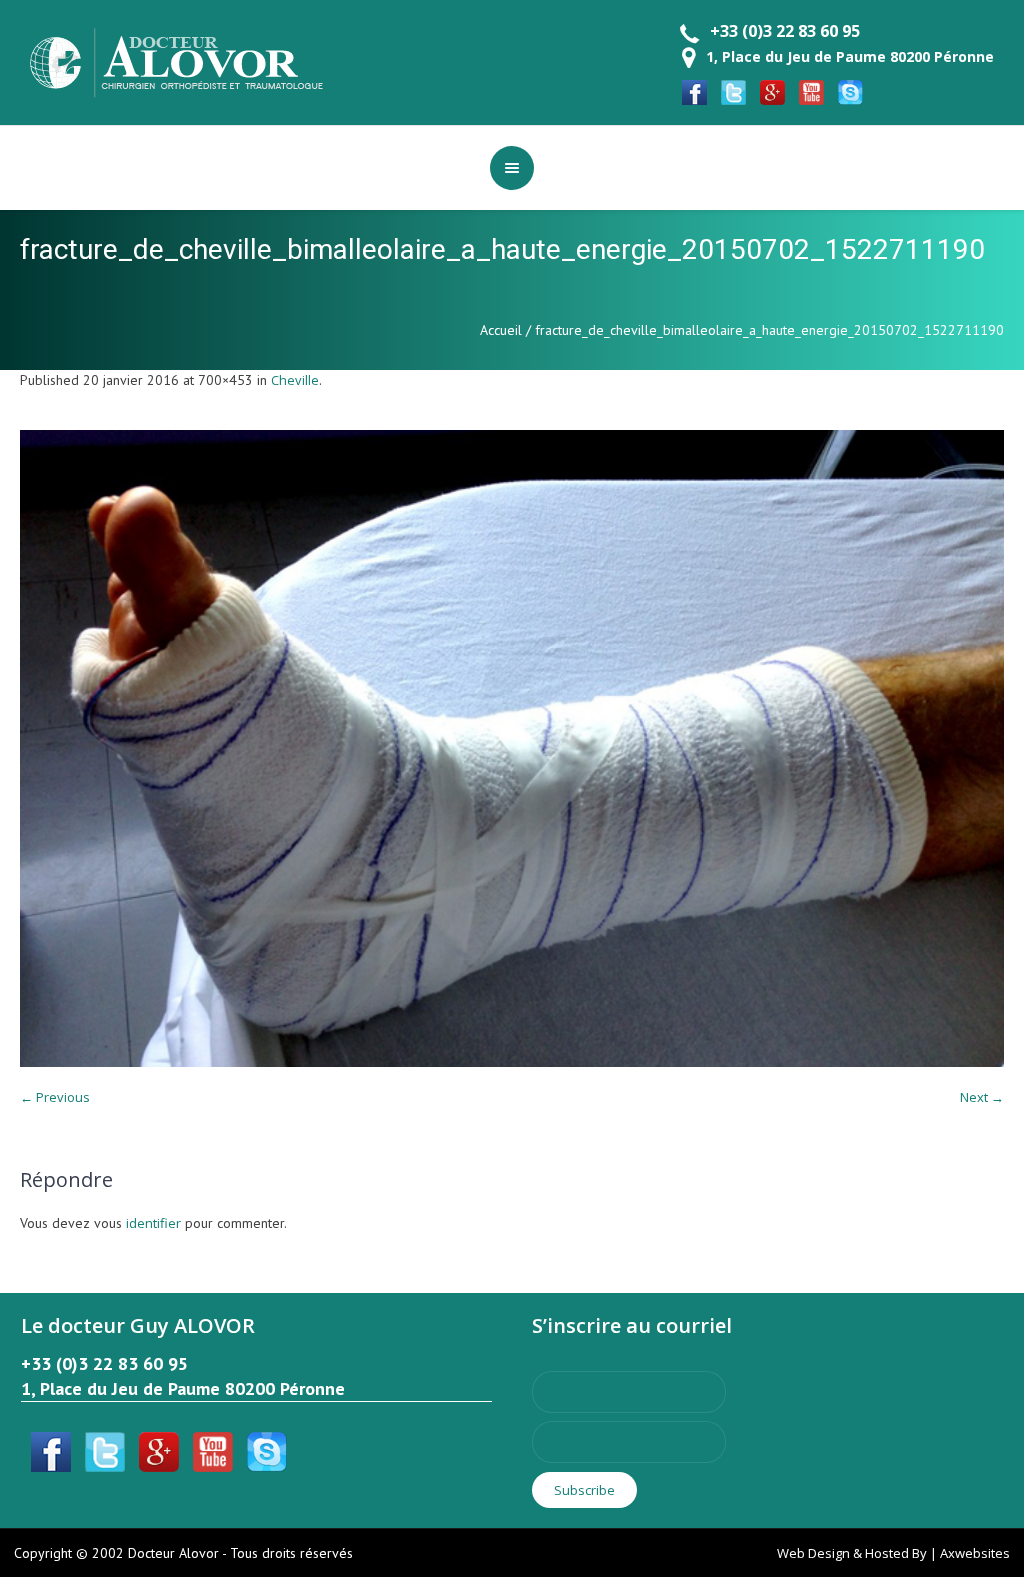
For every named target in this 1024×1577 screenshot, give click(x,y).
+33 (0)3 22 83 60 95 (785, 31)
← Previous (55, 1097)
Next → (982, 1097)
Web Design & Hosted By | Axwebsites (893, 1553)
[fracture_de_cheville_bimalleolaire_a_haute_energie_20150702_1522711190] (512, 748)
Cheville (295, 380)
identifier (153, 1223)
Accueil (501, 330)
